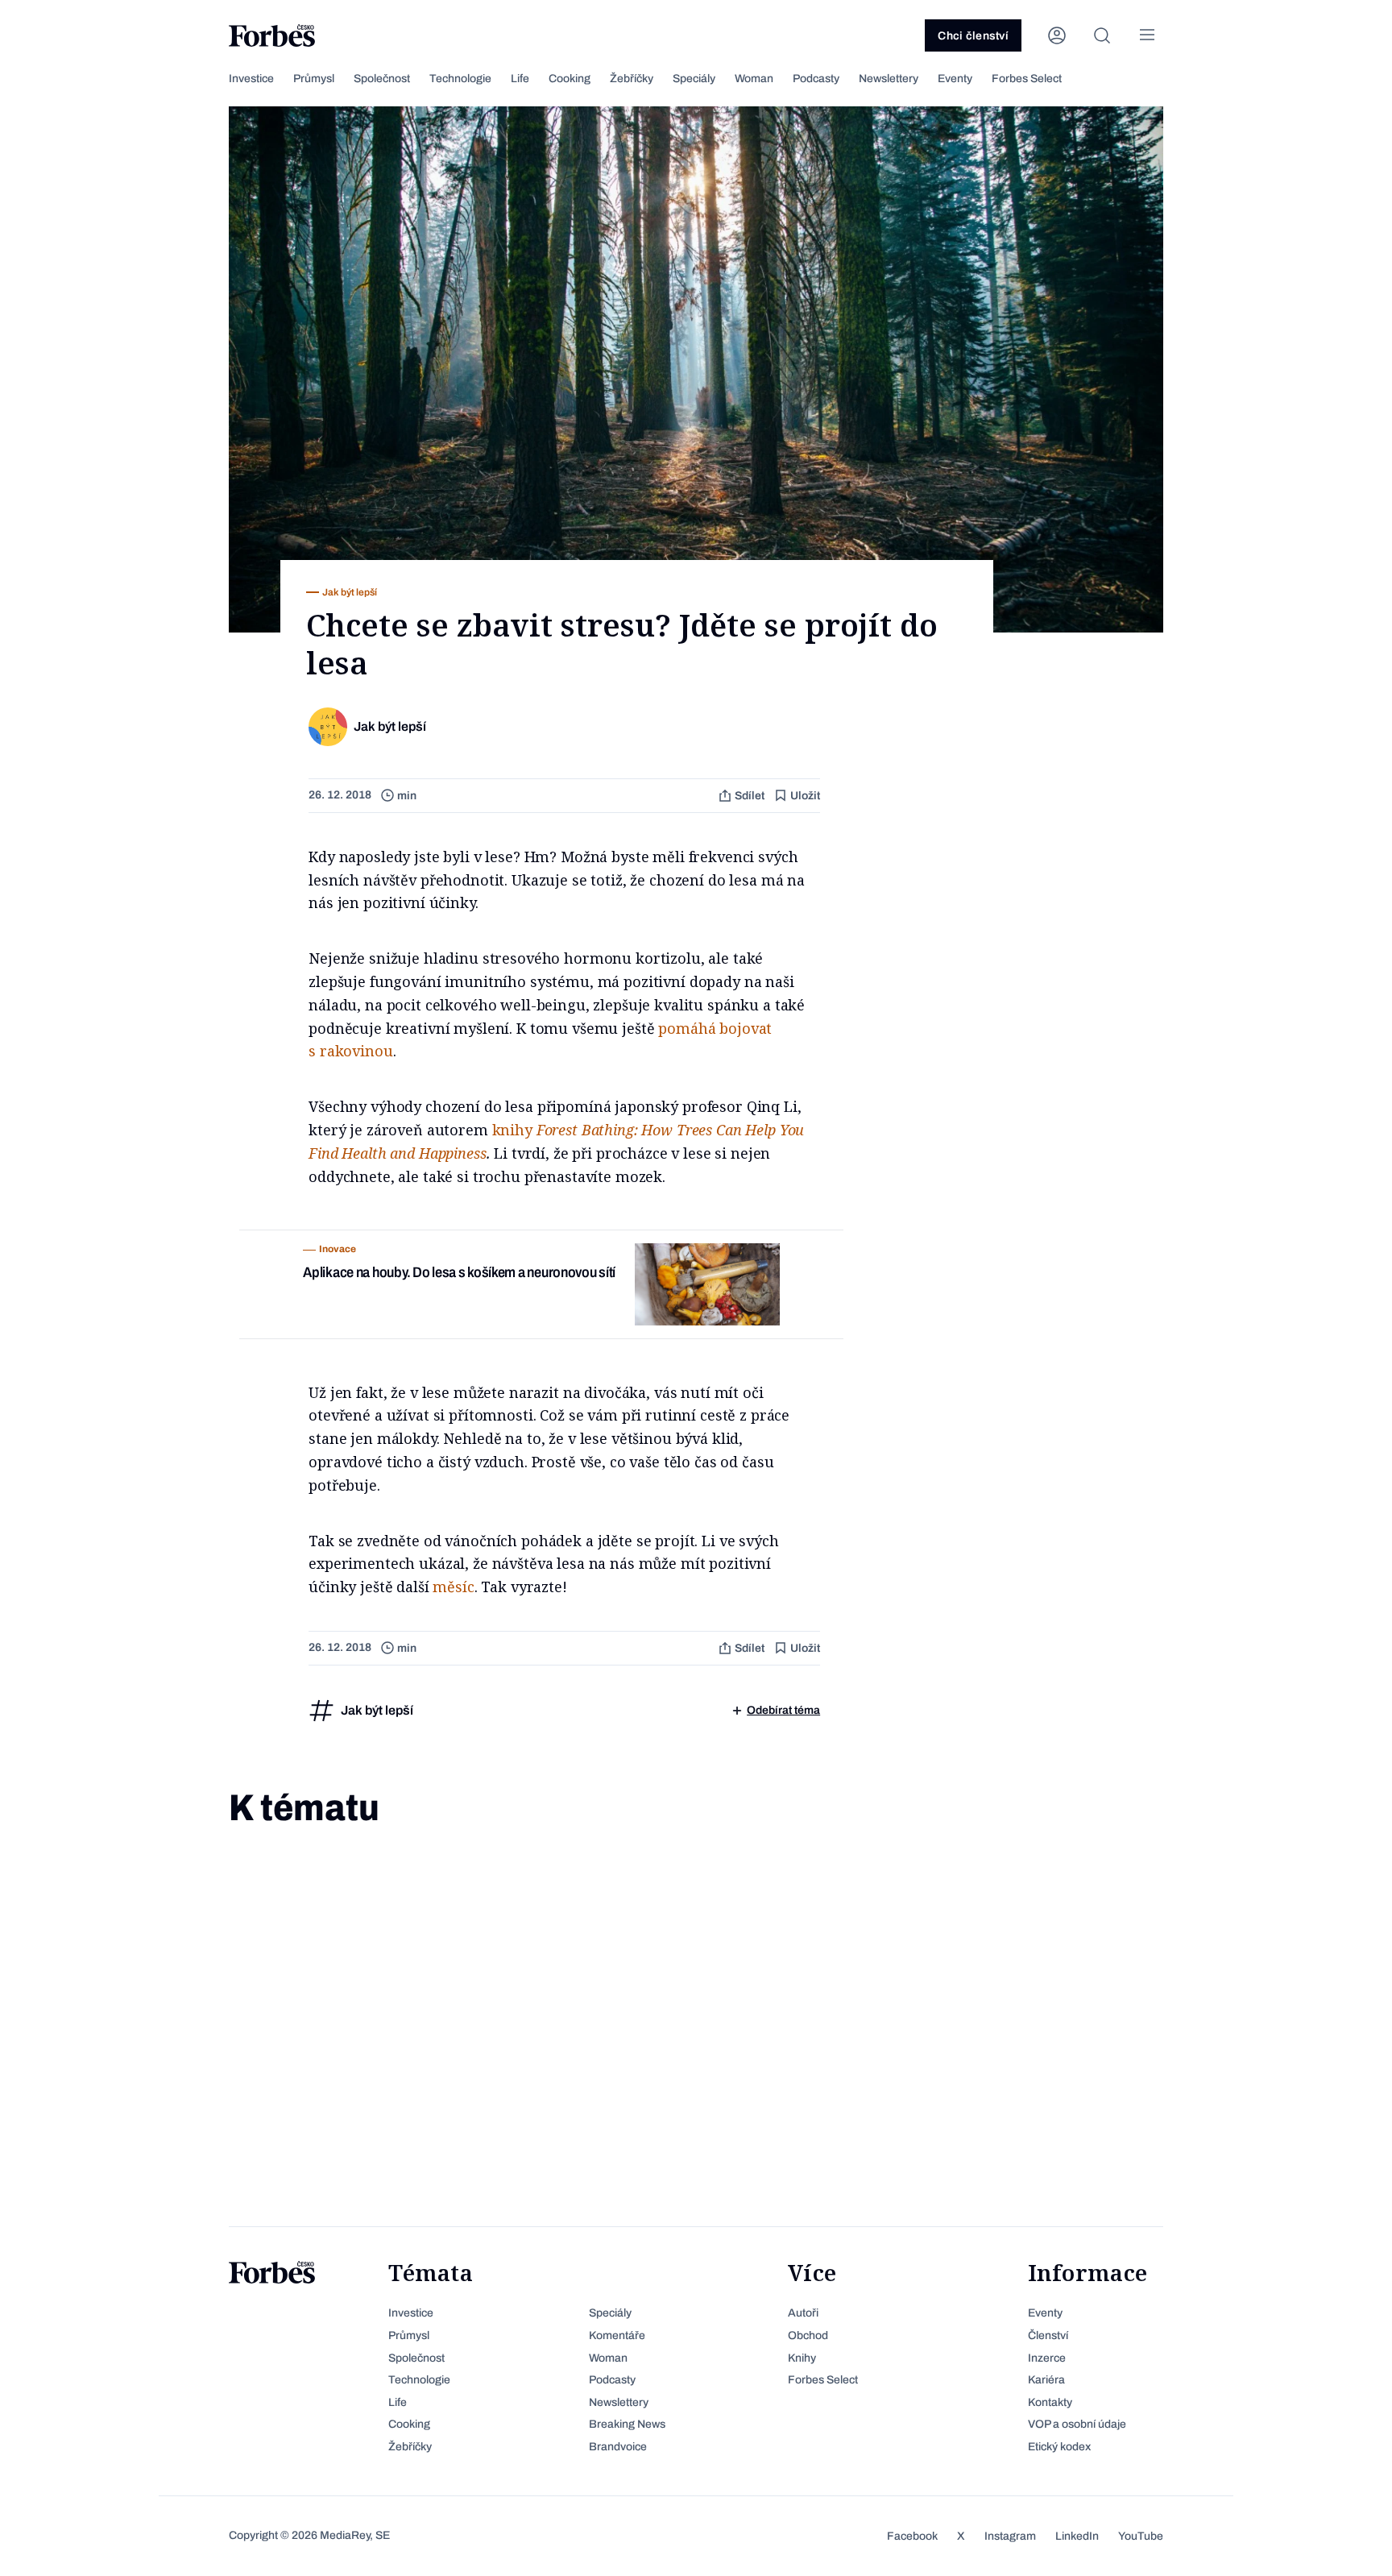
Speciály (694, 79)
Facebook (912, 2536)
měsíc (453, 1587)
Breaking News (627, 2424)
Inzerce (1047, 2358)
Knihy (802, 2358)
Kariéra (1046, 2380)
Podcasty (816, 79)
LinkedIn (1077, 2536)
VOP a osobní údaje (1077, 2424)
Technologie (460, 79)
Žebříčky (632, 79)
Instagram (1010, 2536)
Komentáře (617, 2335)
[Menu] (1147, 35)
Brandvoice (618, 2447)
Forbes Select (1027, 79)
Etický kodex (1059, 2447)
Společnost (382, 79)
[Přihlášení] (1057, 35)
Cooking (570, 79)
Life (520, 79)
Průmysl (314, 79)
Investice (251, 79)
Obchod (808, 2335)
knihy (512, 1130)
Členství (1048, 2335)
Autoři (803, 2313)
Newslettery (889, 79)
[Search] (1102, 35)
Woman (754, 79)
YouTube (1141, 2536)
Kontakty (1050, 2402)
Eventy (955, 79)
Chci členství (973, 36)
